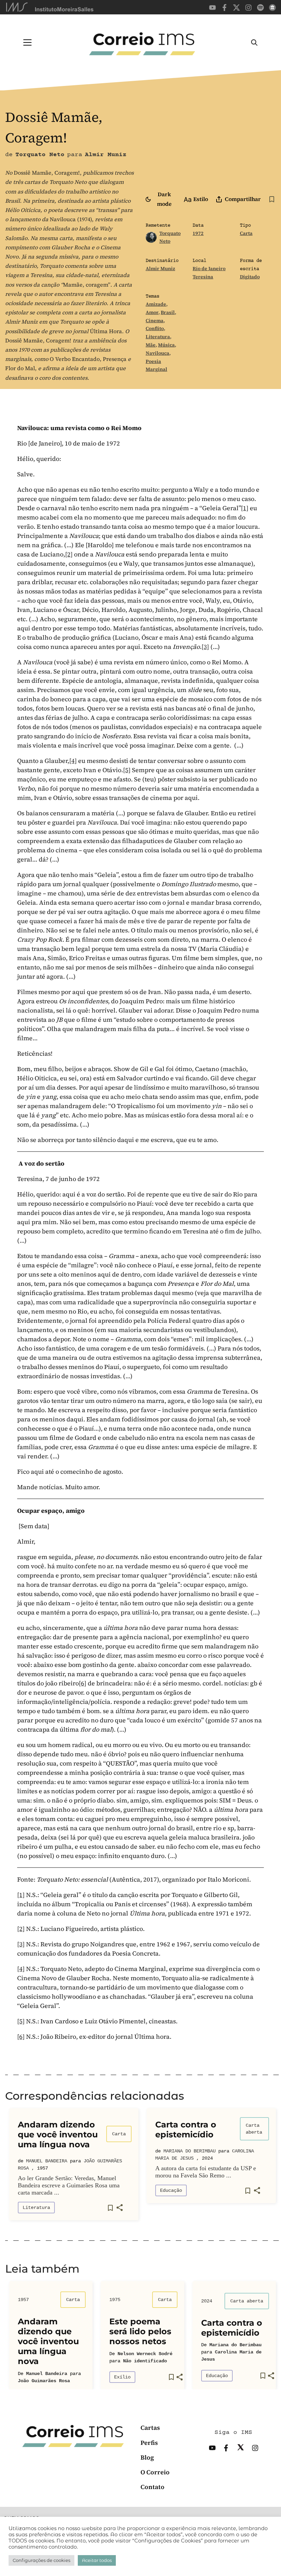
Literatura (158, 337)
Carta (246, 233)
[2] (69, 554)
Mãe (151, 345)
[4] (73, 761)
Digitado (250, 277)
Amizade (156, 304)
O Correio (155, 2472)
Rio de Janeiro (209, 268)
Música (166, 345)
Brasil (168, 312)
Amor (152, 312)
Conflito (155, 328)
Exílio (122, 2377)
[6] (83, 1683)
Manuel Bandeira (47, 2161)
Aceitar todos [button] (97, 2560)
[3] (205, 647)
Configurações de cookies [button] (41, 2560)
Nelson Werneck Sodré (145, 2354)
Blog (147, 2457)
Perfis (149, 2443)
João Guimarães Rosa (44, 2381)
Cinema (155, 321)
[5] (127, 770)
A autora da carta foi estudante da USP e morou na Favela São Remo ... (206, 2172)
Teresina (203, 277)
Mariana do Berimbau (190, 2151)
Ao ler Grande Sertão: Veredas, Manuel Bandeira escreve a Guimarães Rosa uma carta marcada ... (69, 2185)
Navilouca (157, 353)
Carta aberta (254, 2129)
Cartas (150, 2428)
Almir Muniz (160, 268)
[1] (245, 508)
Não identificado (145, 2361)
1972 (198, 233)
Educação (171, 2190)
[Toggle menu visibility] (27, 42)
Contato (152, 2487)
